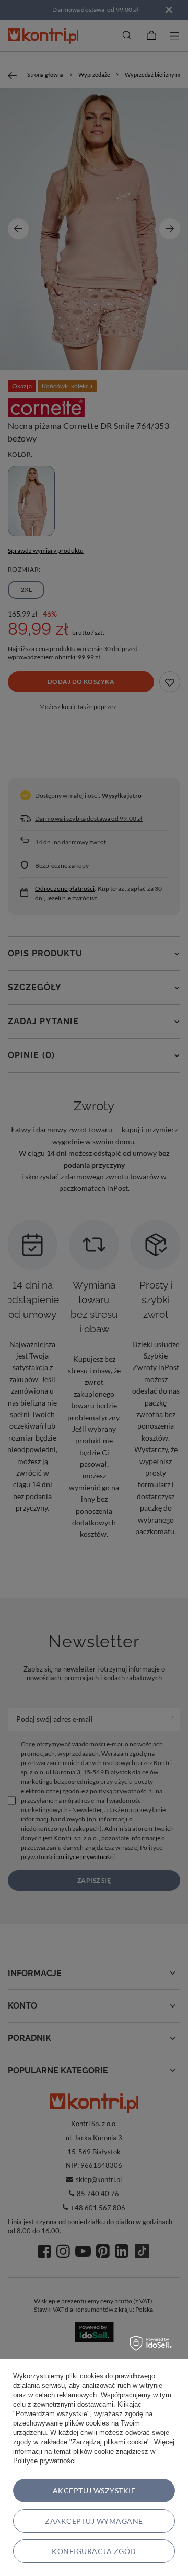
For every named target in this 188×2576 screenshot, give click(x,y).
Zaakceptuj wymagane (94, 2521)
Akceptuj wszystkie (94, 2491)
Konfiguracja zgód (94, 2551)
